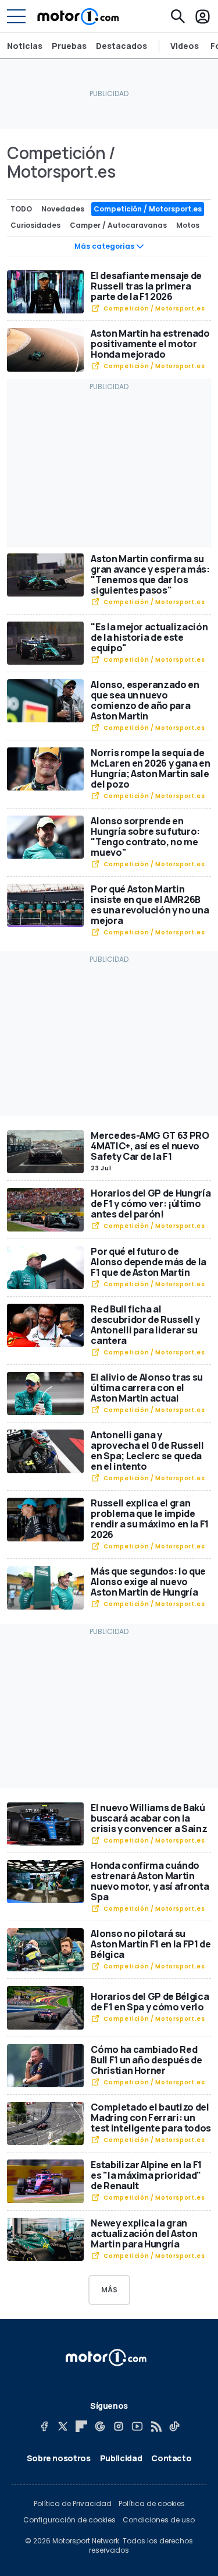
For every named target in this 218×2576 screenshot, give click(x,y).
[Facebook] (44, 2426)
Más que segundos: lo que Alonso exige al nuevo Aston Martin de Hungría (148, 1582)
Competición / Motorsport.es (154, 308)
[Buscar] (178, 16)
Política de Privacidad (73, 2504)
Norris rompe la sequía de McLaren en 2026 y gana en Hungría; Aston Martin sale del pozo (150, 768)
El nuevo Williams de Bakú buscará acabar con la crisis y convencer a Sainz (149, 1818)
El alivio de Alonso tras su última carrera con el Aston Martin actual (147, 1388)
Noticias (25, 46)
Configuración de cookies (69, 2520)
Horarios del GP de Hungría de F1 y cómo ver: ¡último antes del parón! (151, 1204)
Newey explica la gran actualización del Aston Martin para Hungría (144, 2233)
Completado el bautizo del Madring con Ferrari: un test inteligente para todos (151, 2118)
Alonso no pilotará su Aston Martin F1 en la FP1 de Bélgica (151, 1944)
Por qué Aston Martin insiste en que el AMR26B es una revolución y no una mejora (150, 905)
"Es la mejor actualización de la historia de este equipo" (149, 637)
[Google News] (100, 2426)
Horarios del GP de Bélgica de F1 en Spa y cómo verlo (150, 2002)
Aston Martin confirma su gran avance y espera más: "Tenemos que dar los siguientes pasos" (150, 574)
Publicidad (121, 2458)
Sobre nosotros (59, 2458)
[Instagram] (119, 2426)
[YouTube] (137, 2426)
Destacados (121, 46)
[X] (63, 2426)
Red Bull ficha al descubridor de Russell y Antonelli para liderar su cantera (145, 1325)
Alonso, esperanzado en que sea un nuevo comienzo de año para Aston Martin (145, 700)
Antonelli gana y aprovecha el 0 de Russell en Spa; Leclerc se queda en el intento (147, 1451)
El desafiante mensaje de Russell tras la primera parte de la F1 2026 (146, 286)
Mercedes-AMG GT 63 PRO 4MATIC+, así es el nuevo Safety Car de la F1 (150, 1146)
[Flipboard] (81, 2426)
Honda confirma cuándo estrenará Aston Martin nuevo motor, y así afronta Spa (150, 1881)
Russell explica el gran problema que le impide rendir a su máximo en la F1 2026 (150, 1519)
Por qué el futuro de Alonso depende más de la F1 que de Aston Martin (149, 1262)
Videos (185, 46)
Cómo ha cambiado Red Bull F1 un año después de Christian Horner (146, 2060)
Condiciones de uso (159, 2520)
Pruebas (69, 46)
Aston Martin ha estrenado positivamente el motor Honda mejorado (150, 344)
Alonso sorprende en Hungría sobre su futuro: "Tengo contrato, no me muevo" (145, 837)
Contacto (171, 2458)
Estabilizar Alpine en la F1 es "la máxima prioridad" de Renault (146, 2175)
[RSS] (156, 2426)
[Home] (78, 16)
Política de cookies (152, 2504)
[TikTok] (174, 2426)
